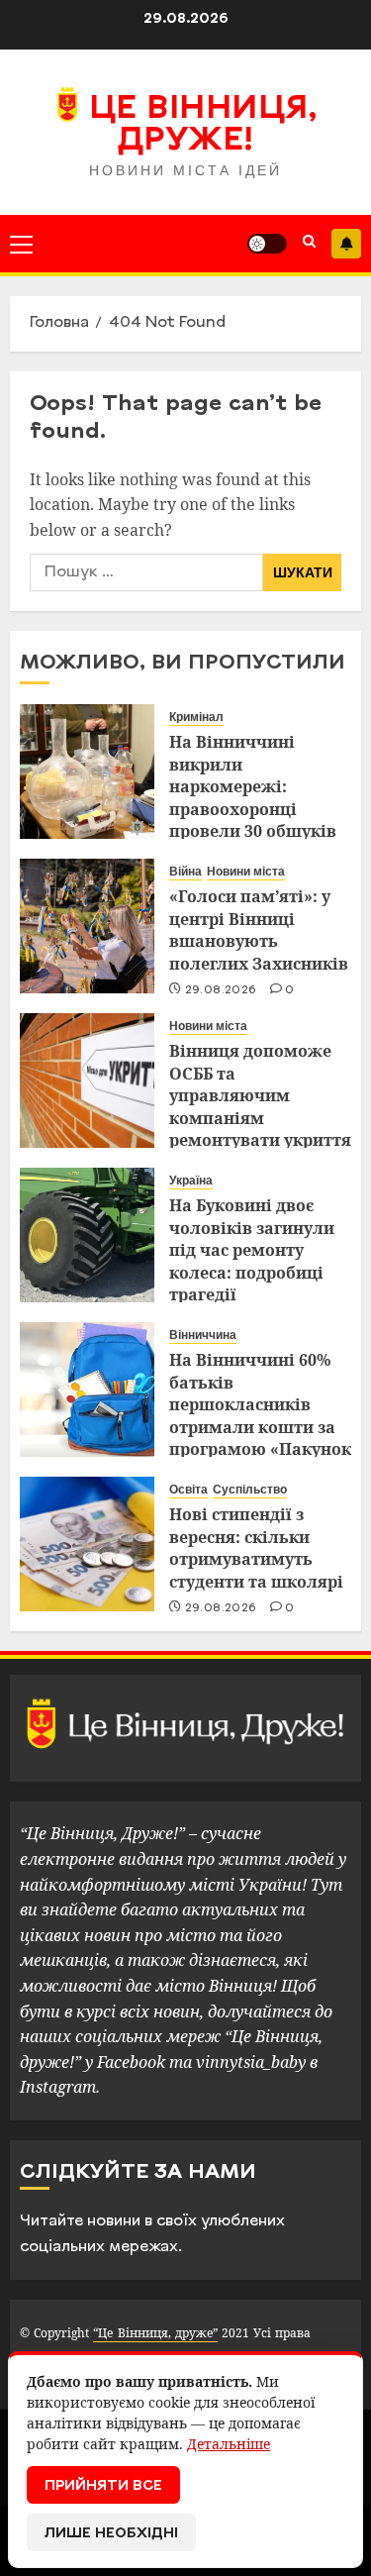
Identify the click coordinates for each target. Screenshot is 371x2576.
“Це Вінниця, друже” (155, 2333)
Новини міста (246, 872)
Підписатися (346, 244)
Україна (191, 1181)
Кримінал (196, 717)
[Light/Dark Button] (267, 244)
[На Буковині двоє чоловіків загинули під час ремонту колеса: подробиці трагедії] (87, 1235)
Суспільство (250, 1490)
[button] (21, 244)
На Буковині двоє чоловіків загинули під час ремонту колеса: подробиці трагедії (252, 1250)
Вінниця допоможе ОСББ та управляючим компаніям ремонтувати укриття (260, 1095)
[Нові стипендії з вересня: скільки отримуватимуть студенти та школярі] (87, 1544)
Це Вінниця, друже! (203, 126)
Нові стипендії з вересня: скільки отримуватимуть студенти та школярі (256, 1547)
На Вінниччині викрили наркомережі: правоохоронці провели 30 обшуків (253, 786)
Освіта (188, 1490)
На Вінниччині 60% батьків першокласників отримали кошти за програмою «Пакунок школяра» (260, 1415)
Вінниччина (203, 1335)
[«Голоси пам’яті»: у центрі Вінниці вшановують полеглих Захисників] (87, 926)
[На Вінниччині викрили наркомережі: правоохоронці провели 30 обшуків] (87, 772)
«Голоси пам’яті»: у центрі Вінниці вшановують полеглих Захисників (259, 929)
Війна (185, 872)
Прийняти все (103, 2486)
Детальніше (229, 2444)
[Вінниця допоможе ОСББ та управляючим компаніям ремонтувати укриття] (87, 1081)
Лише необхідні (111, 2534)
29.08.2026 (221, 990)
